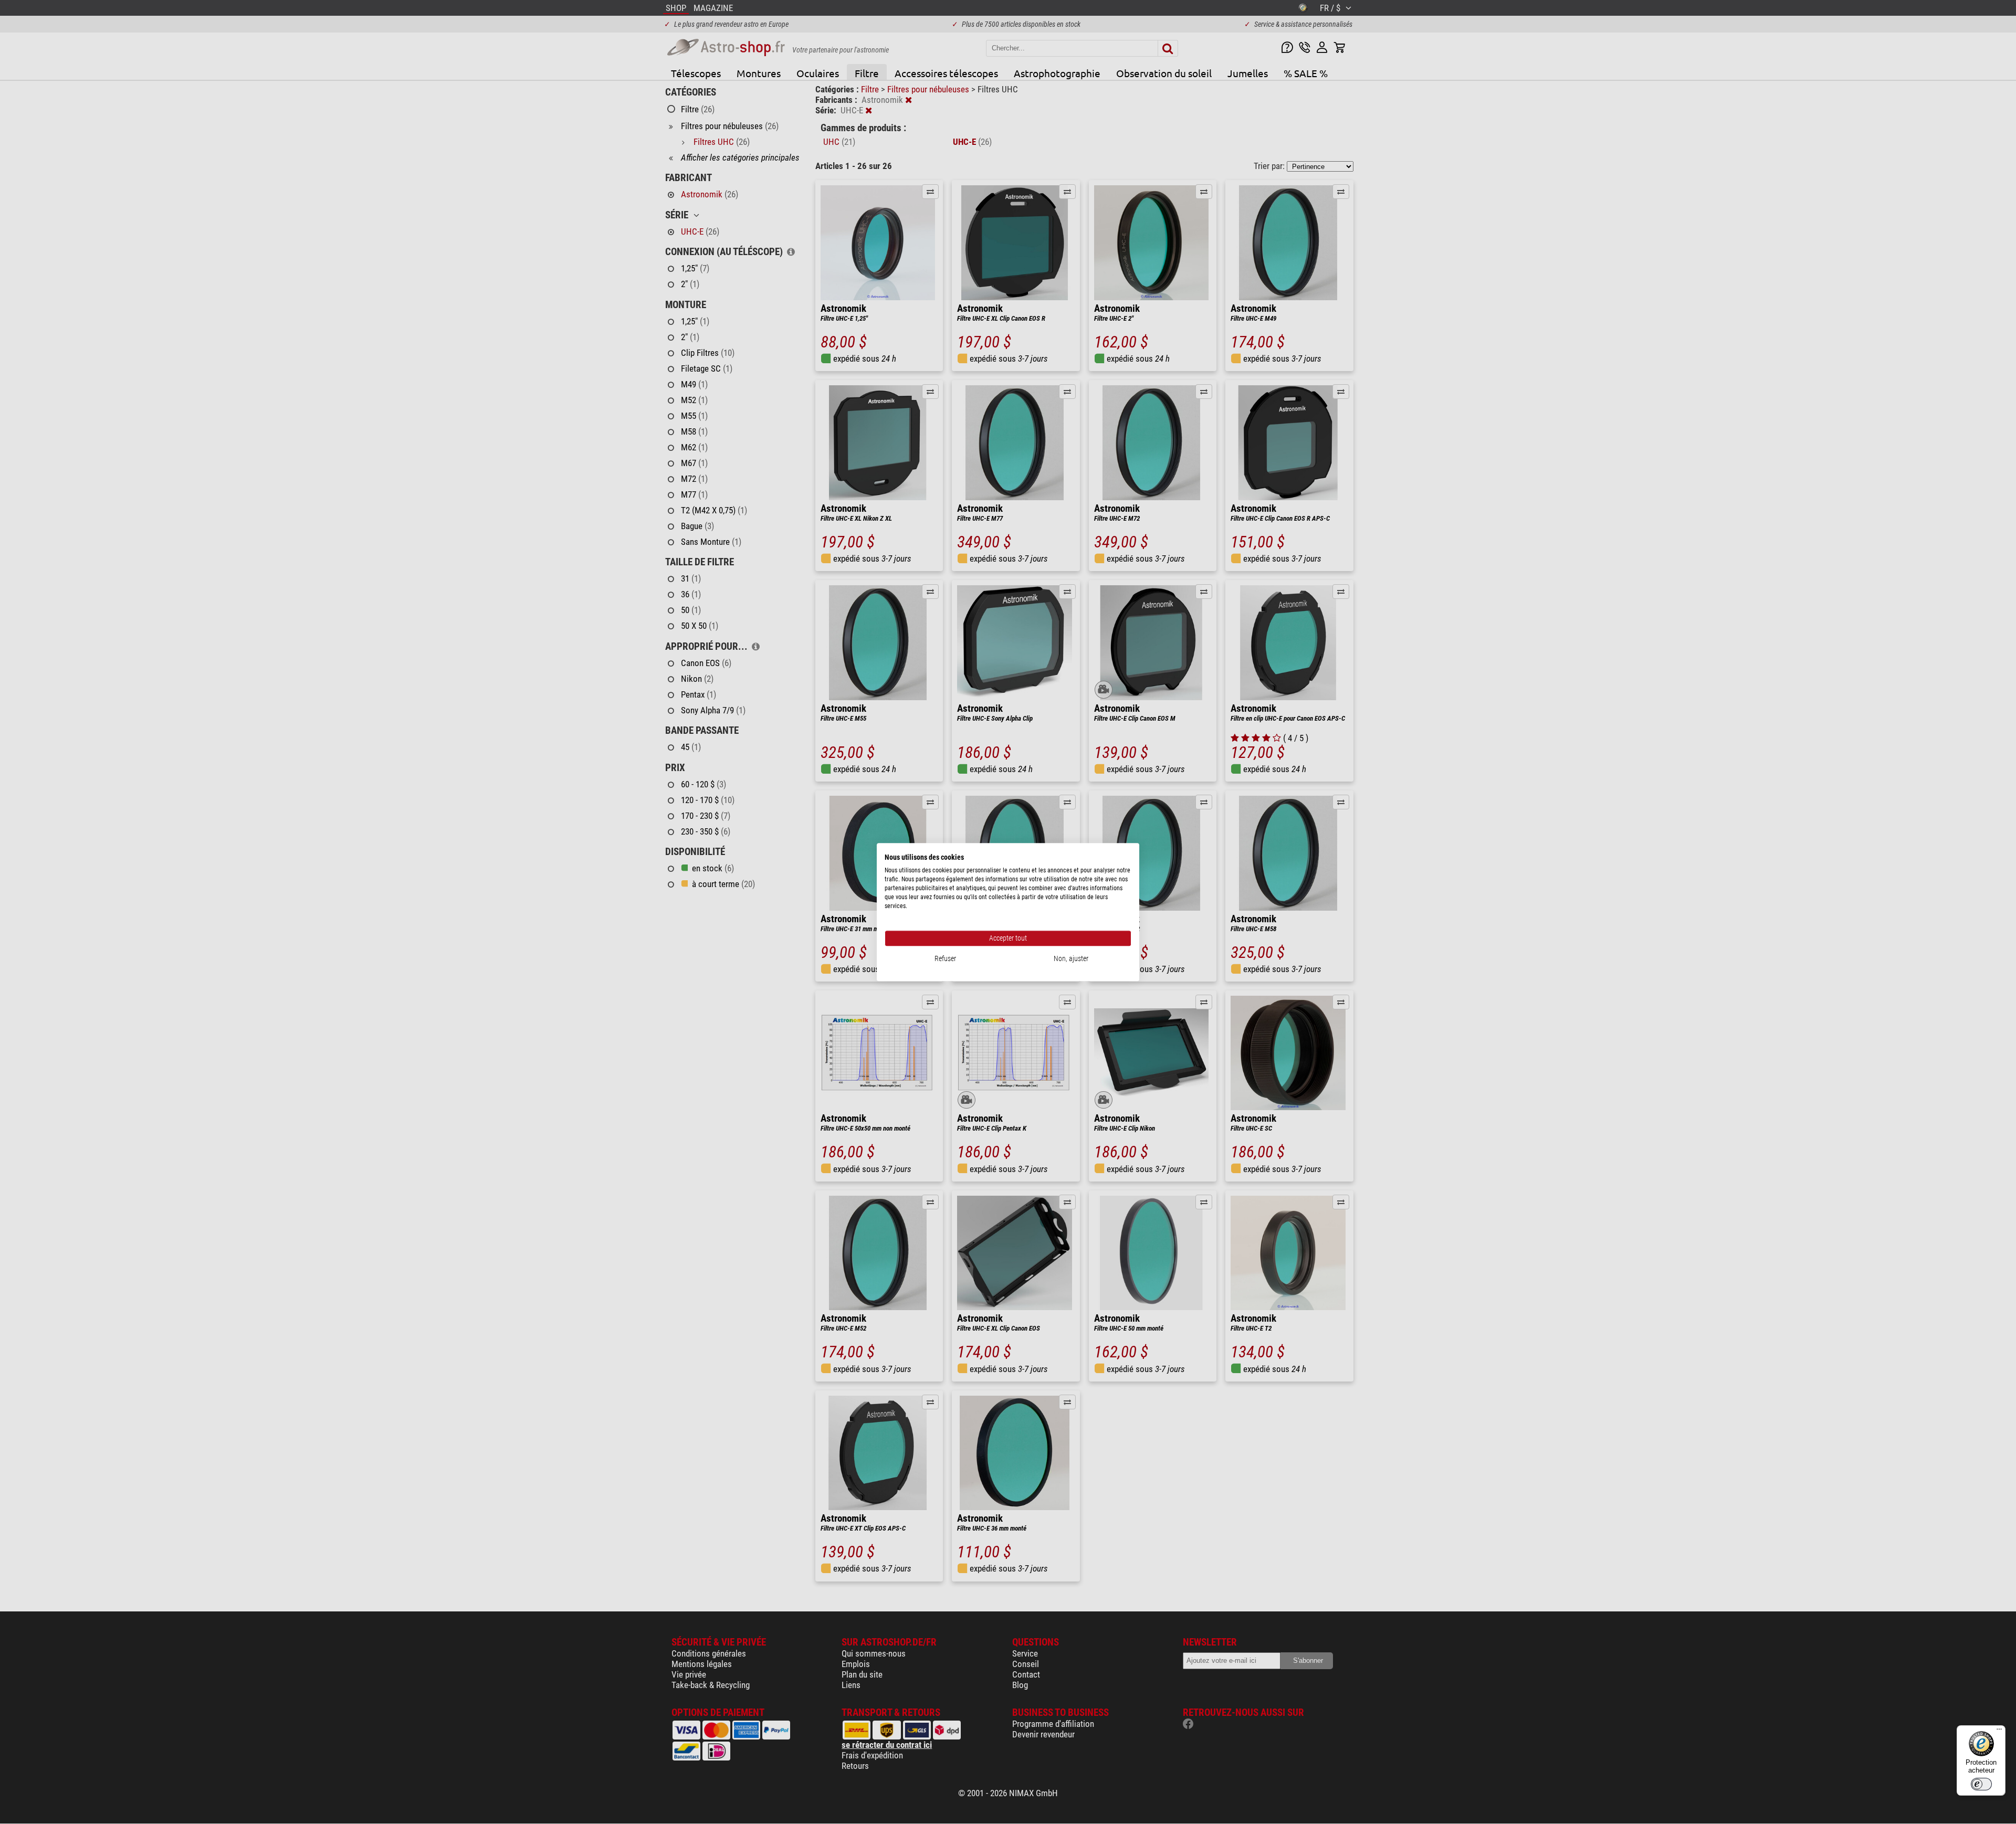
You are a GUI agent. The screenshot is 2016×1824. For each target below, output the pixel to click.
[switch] (1981, 1784)
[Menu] (1999, 1732)
